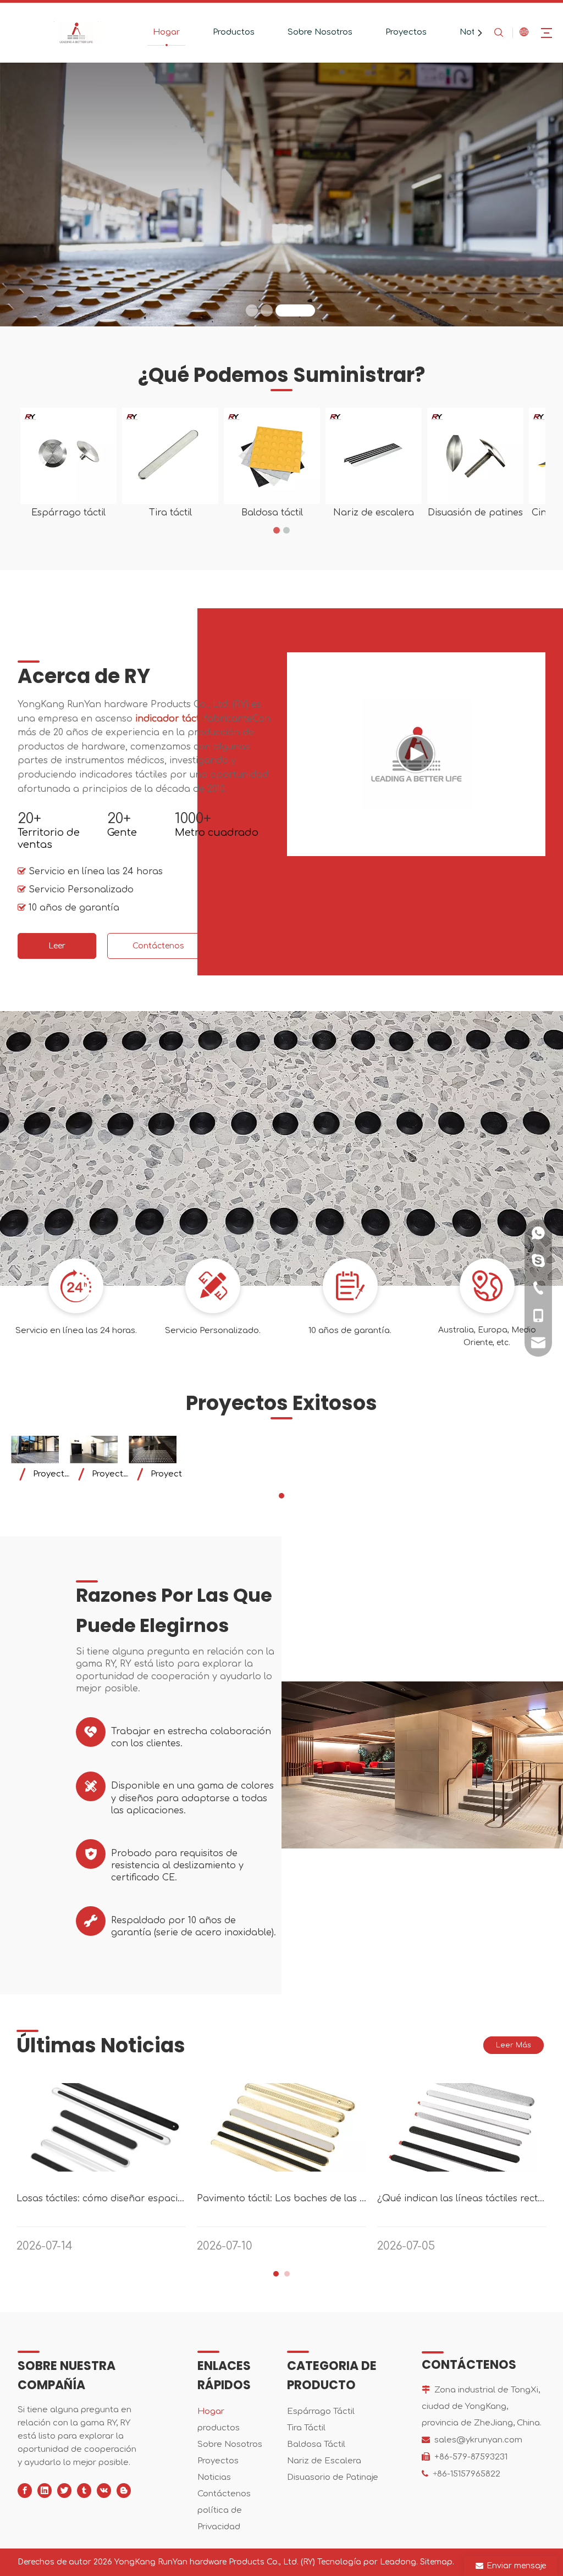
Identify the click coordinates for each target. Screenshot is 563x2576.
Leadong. (399, 2562)
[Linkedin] (45, 2491)
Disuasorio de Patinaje (333, 2477)
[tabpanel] (35, 1461)
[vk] (104, 2491)
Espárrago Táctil (321, 2411)
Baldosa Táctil (316, 2444)
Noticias (214, 2477)
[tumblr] (84, 2491)
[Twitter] (64, 2491)
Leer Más (57, 950)
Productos (234, 32)
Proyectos (406, 32)
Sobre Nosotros (320, 32)
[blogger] (124, 2491)
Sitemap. (437, 2562)
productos (219, 2428)
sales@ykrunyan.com (478, 2440)
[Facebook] (25, 2491)
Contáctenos (316, 202)
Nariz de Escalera (324, 2461)
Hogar (166, 32)
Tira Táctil (306, 2428)
